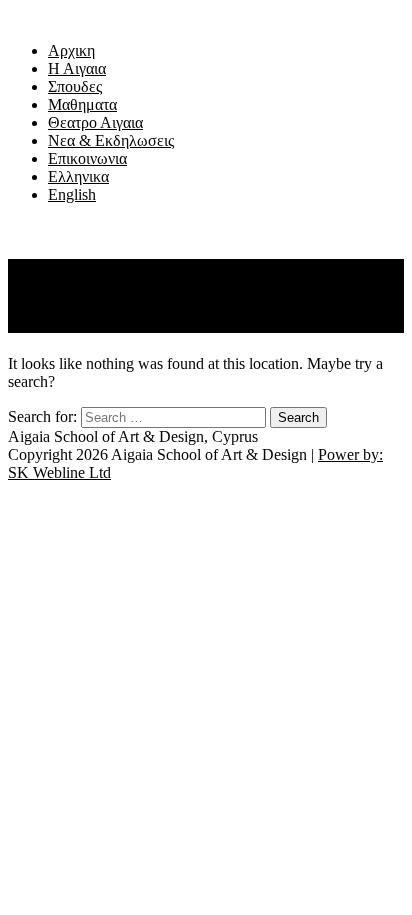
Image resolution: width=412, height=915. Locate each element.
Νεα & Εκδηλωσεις (111, 140)
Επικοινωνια (87, 158)
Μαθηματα (82, 104)
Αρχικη (71, 50)
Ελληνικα (78, 176)
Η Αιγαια (77, 68)
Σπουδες (75, 86)
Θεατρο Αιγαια (95, 122)
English (72, 194)
